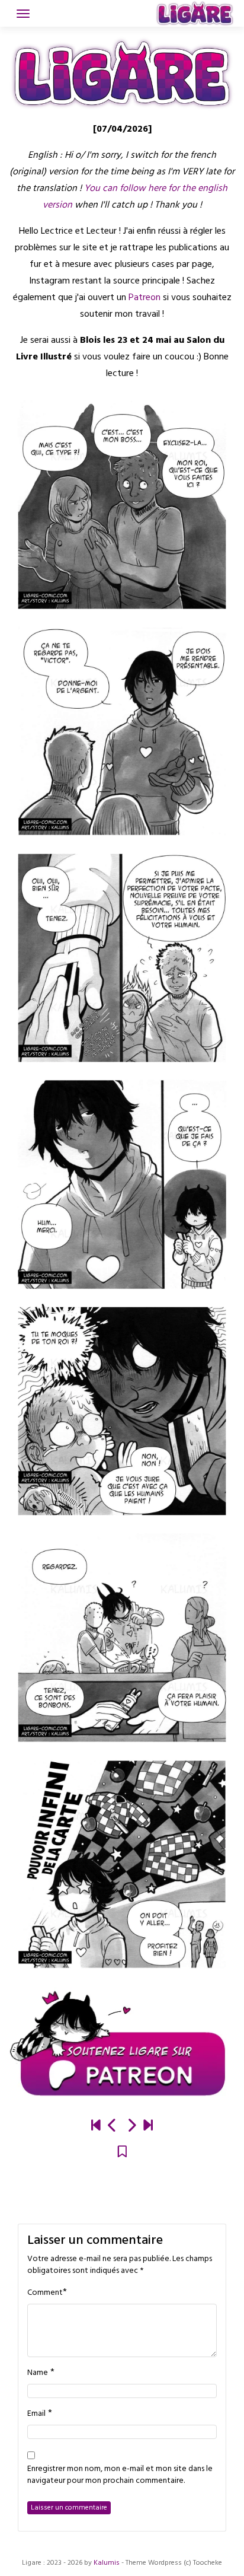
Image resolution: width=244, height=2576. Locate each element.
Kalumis (107, 2563)
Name (38, 2373)
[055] (148, 2127)
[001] (96, 2127)
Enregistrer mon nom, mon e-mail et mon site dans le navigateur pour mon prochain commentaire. (120, 2475)
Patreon (146, 298)
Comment (45, 2293)
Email (36, 2414)
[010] (131, 2127)
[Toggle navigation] (23, 14)
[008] (113, 2127)
